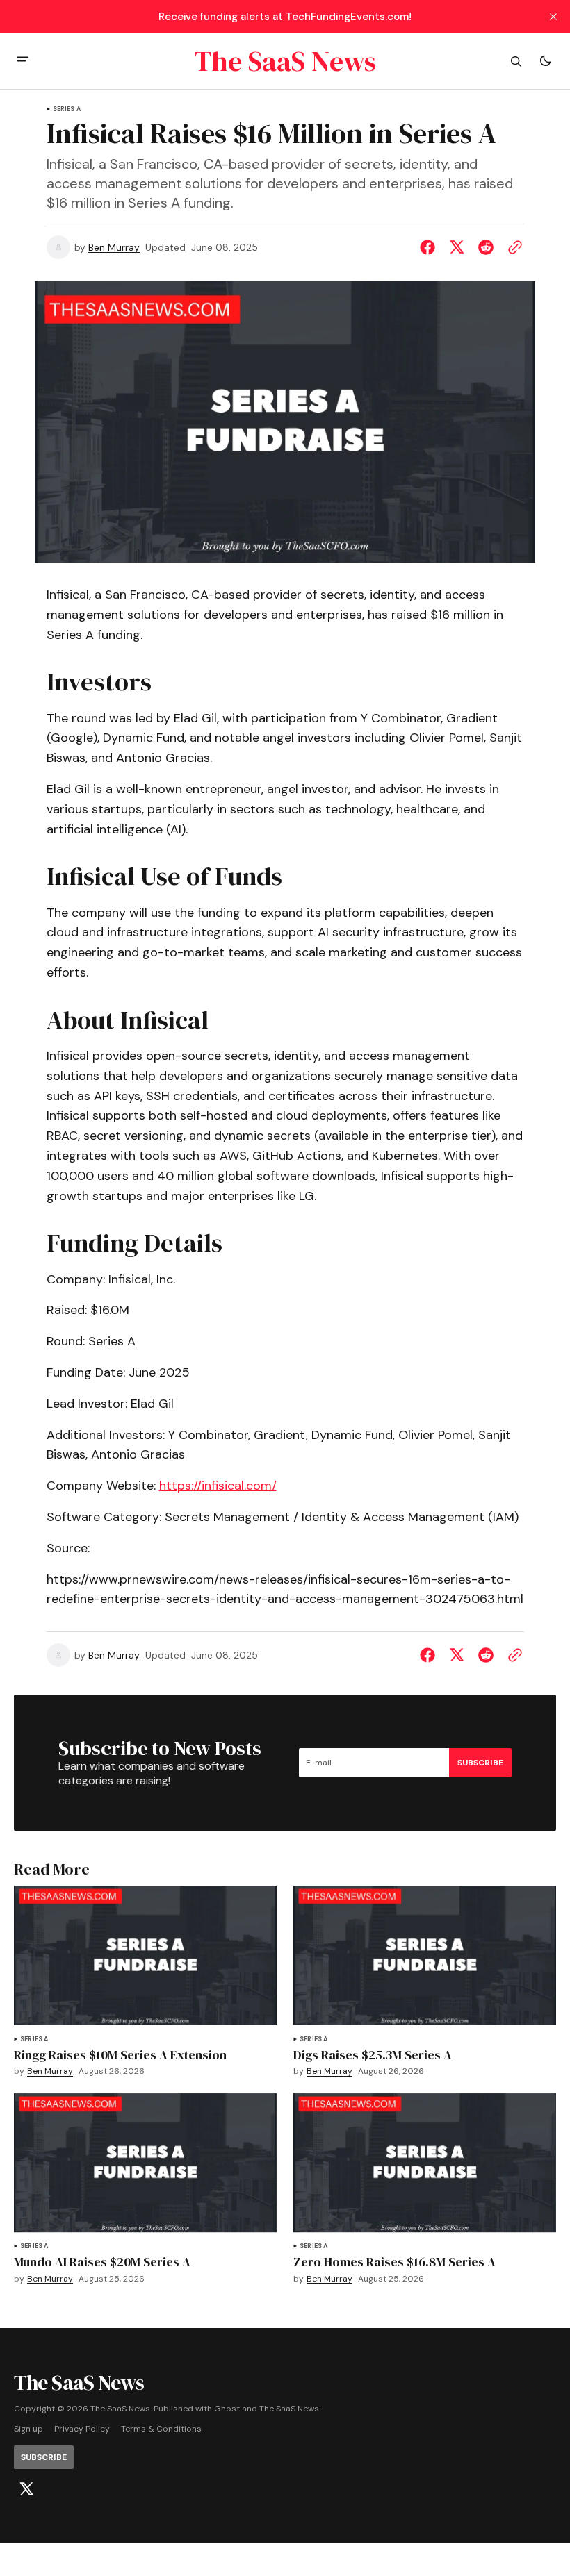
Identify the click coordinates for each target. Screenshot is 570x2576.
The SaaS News (289, 2409)
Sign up (28, 2429)
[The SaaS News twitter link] (26, 2489)
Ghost (227, 2409)
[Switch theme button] (545, 61)
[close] (553, 17)
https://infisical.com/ (218, 1486)
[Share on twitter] (457, 247)
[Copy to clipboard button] (512, 247)
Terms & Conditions (161, 2429)
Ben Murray (114, 248)
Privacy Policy (82, 2429)
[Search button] (516, 61)
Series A (67, 109)
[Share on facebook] (430, 247)
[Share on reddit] (486, 247)
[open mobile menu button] (23, 61)
